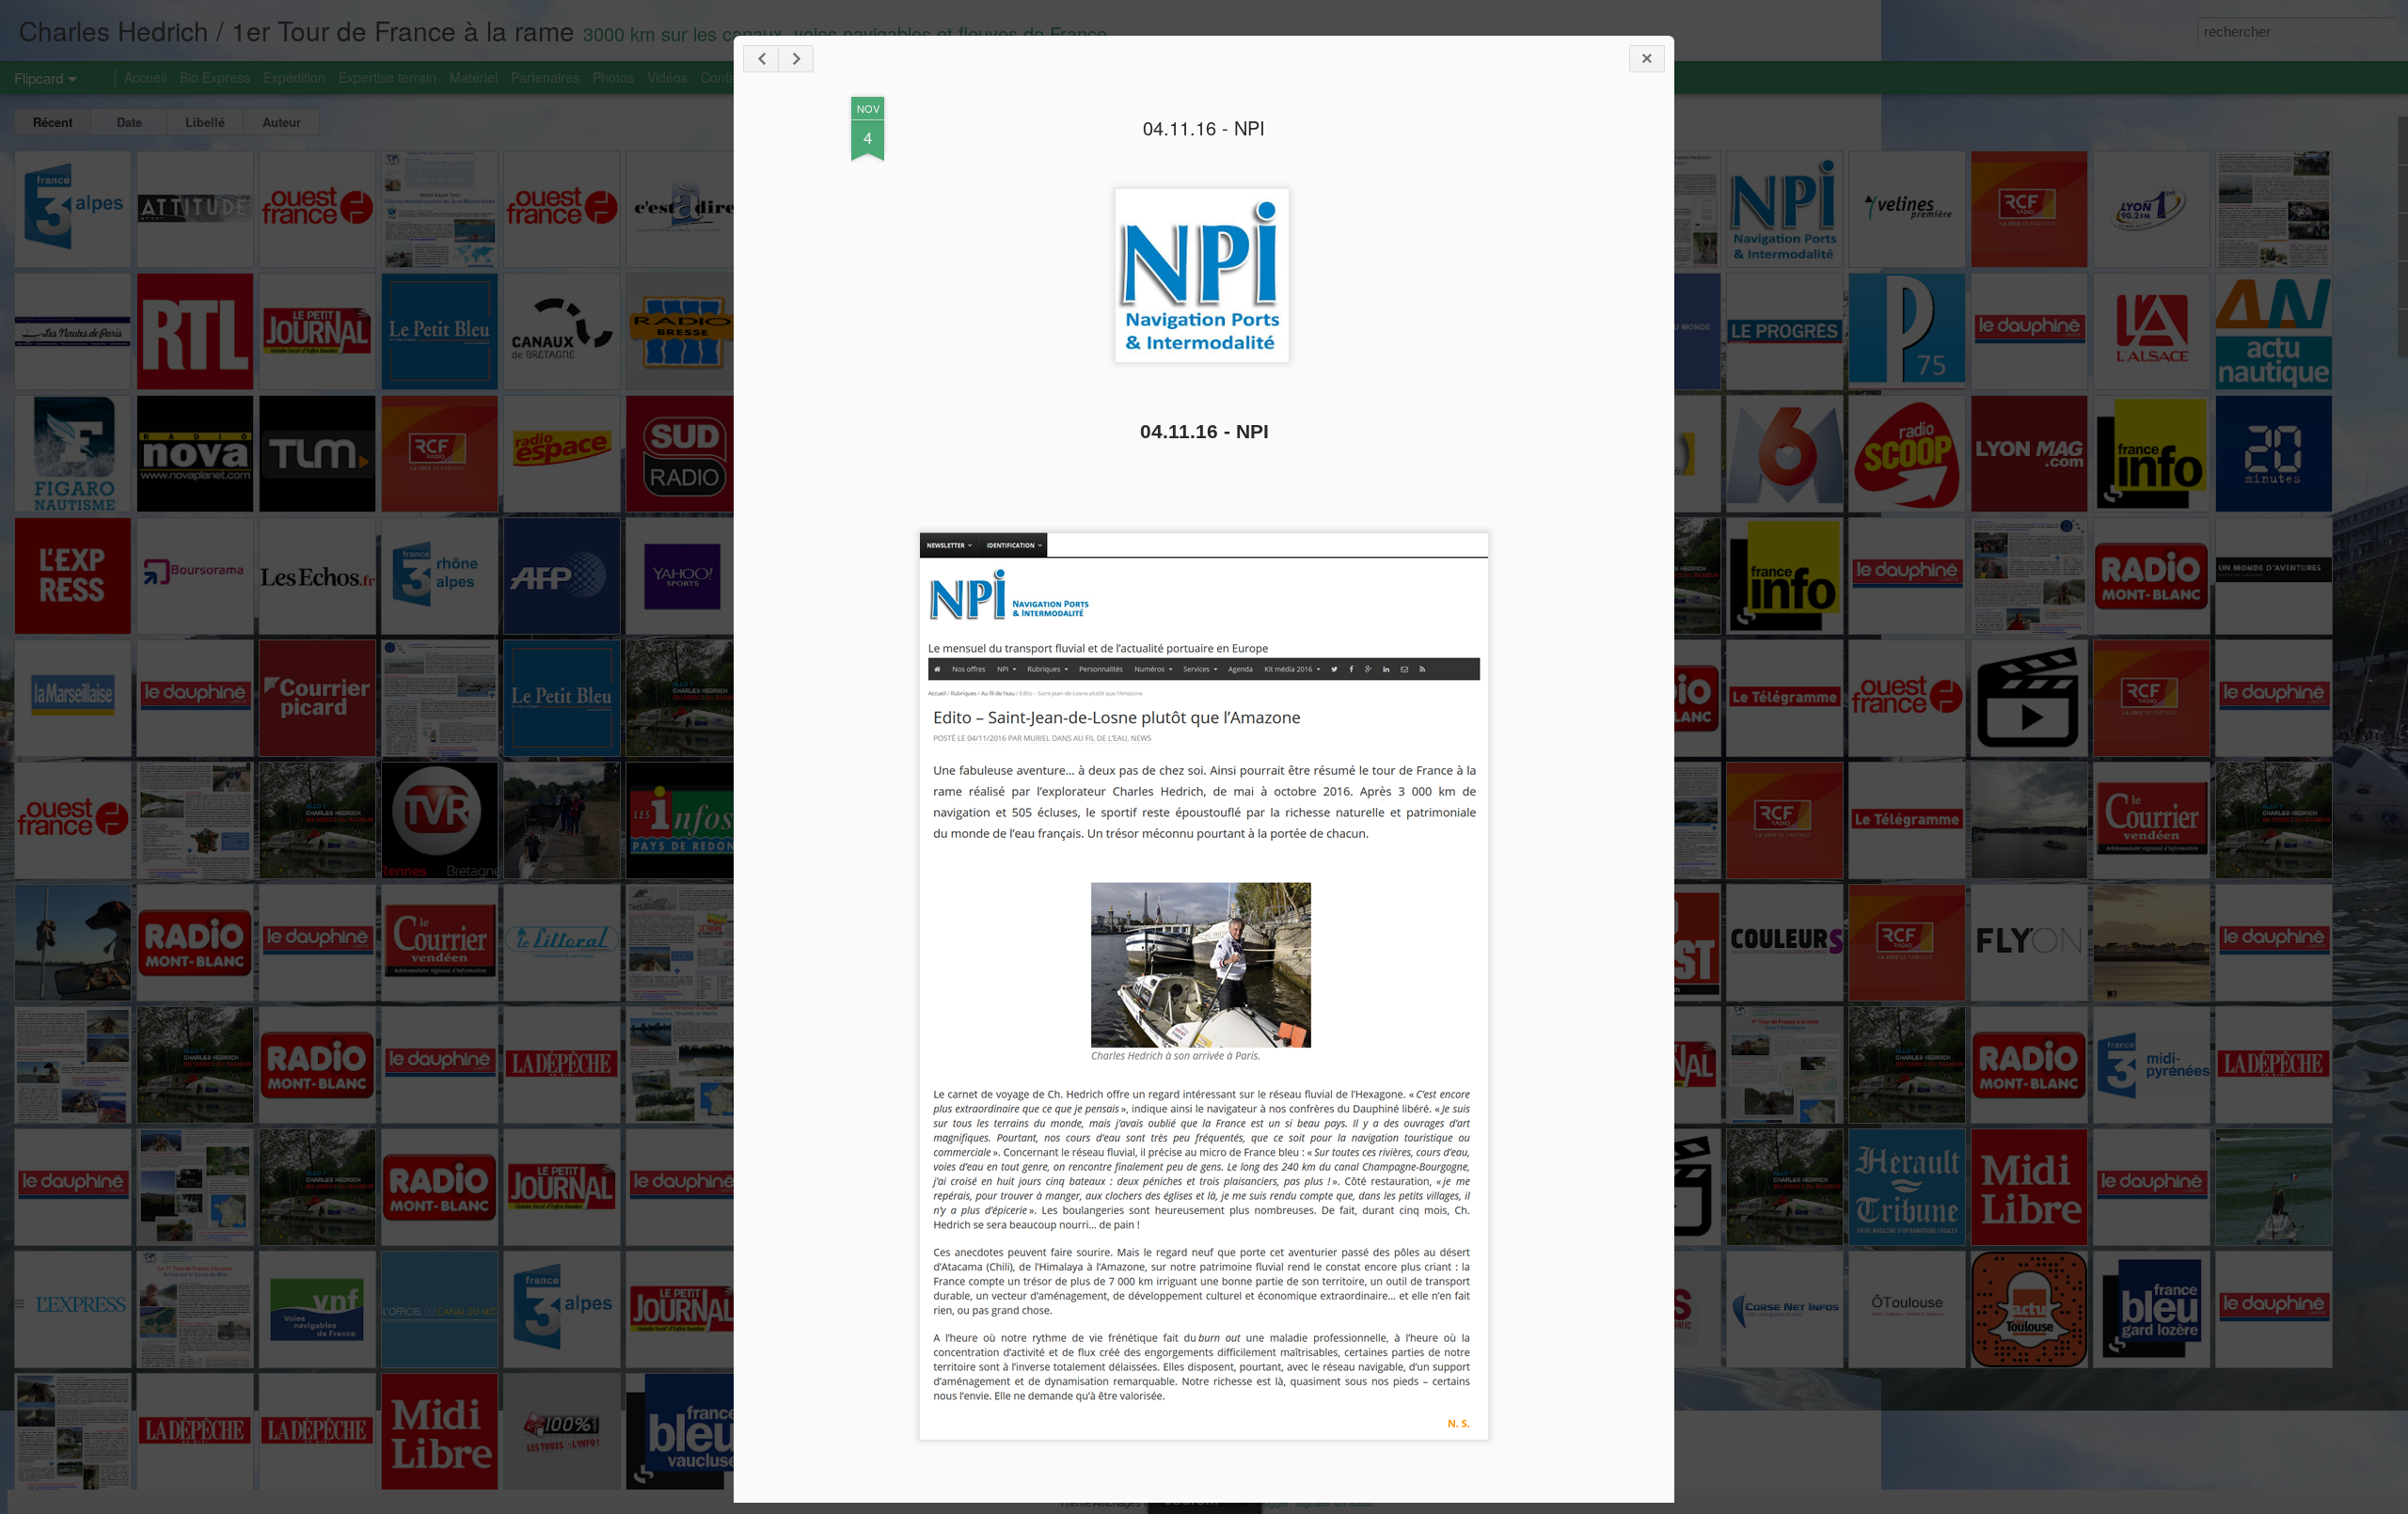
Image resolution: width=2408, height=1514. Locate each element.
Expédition (294, 77)
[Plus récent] (761, 59)
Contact (724, 77)
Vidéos (667, 77)
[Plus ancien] (796, 59)
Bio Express (215, 77)
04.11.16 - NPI (1204, 127)
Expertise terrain (388, 77)
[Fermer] (1647, 59)
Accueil (145, 77)
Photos (613, 77)
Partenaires (545, 77)
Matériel (474, 77)
